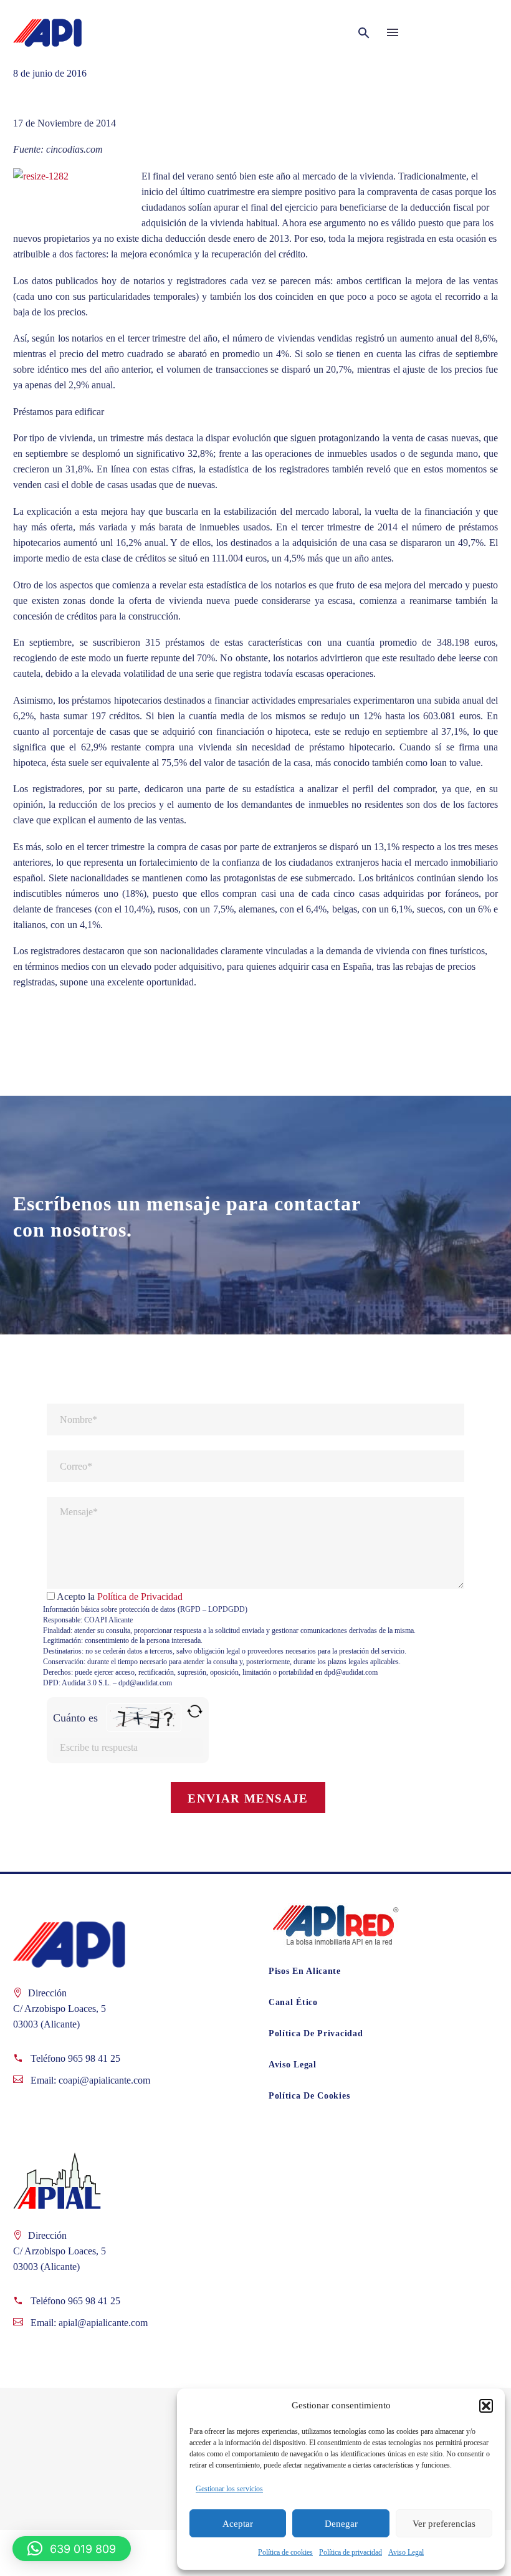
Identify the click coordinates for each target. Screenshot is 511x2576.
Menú (393, 32)
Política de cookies (285, 2552)
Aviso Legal (406, 2552)
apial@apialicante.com (103, 2323)
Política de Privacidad (140, 1597)
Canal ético (293, 2002)
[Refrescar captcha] (195, 1711)
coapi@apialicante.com (104, 2080)
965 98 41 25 (94, 2058)
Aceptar (238, 2524)
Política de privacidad (351, 2552)
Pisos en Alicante (305, 1971)
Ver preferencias (444, 2524)
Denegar (341, 2524)
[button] (486, 2406)
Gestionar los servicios (229, 2489)
